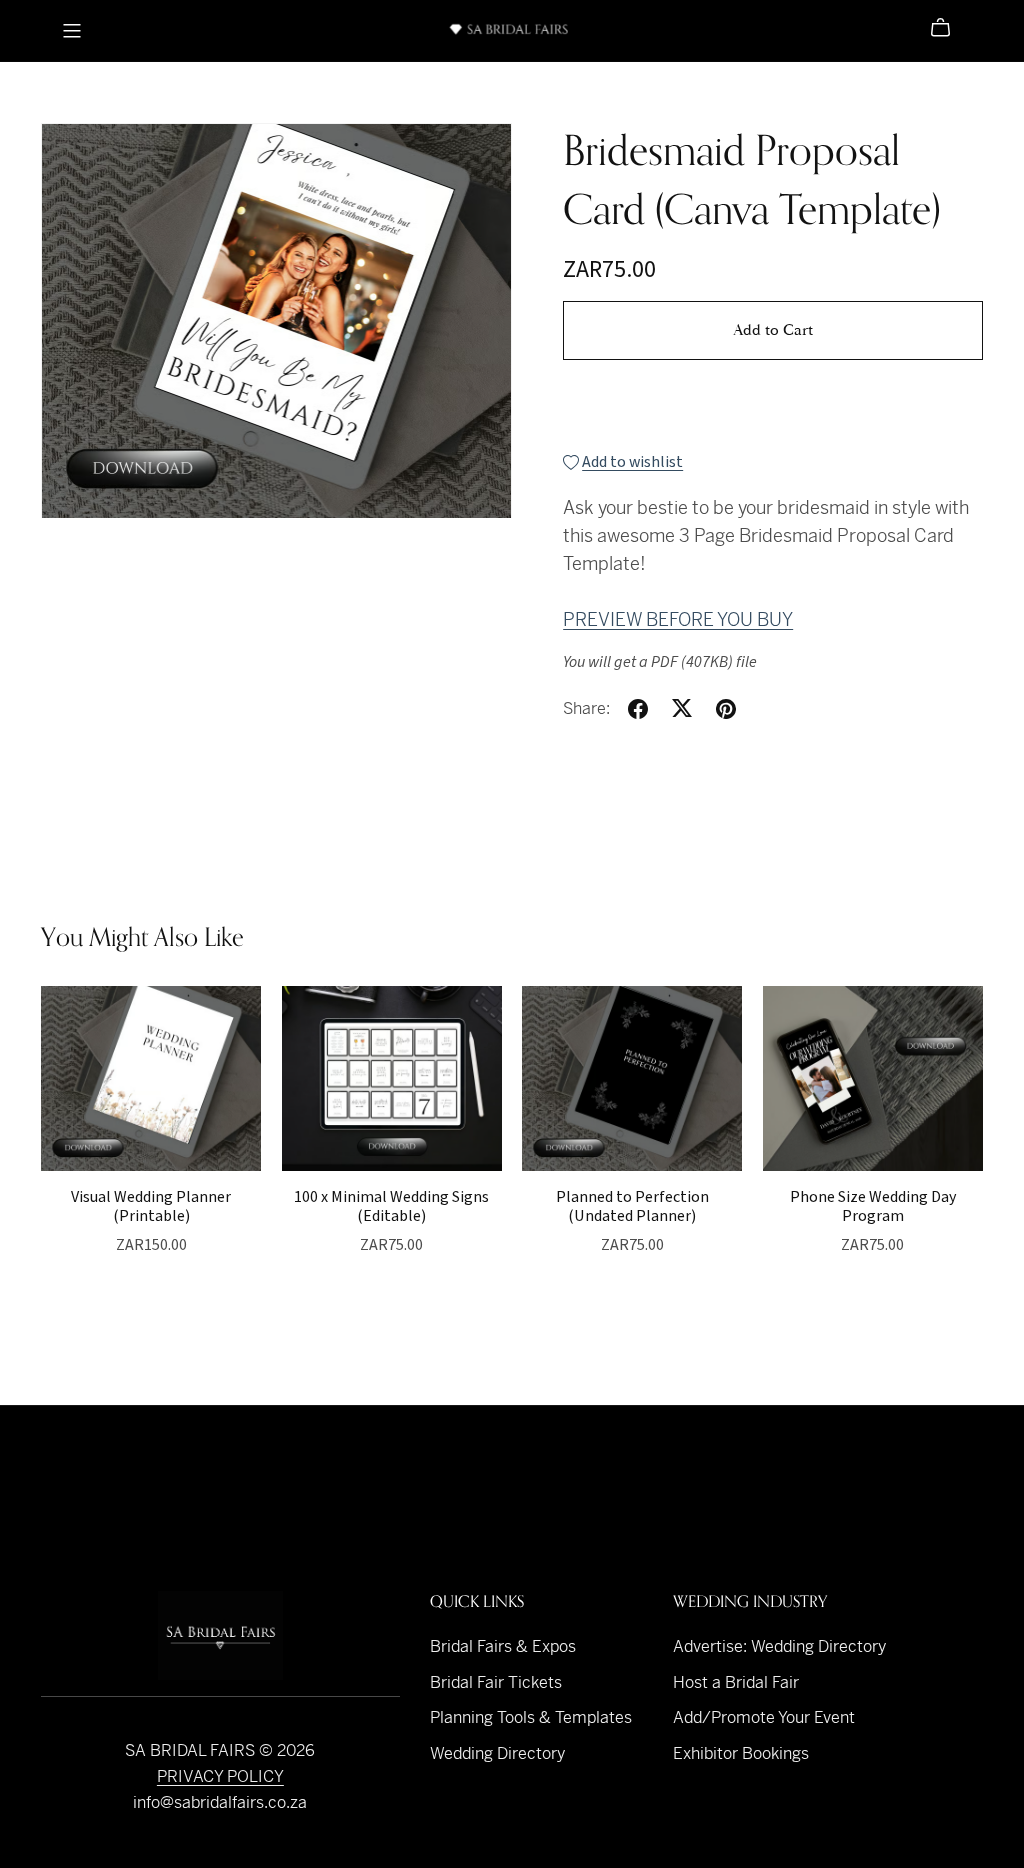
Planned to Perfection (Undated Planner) (632, 1206)
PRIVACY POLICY (220, 1776)
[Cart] (948, 28)
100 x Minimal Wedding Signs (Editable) (391, 1206)
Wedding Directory (497, 1753)
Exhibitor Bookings (741, 1753)
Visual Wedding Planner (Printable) (151, 1206)
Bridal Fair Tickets (496, 1682)
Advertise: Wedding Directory (779, 1646)
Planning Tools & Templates (531, 1717)
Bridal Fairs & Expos (503, 1646)
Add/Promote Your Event (764, 1717)
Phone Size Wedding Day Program (873, 1206)
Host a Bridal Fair (736, 1682)
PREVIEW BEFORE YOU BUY (678, 619)
